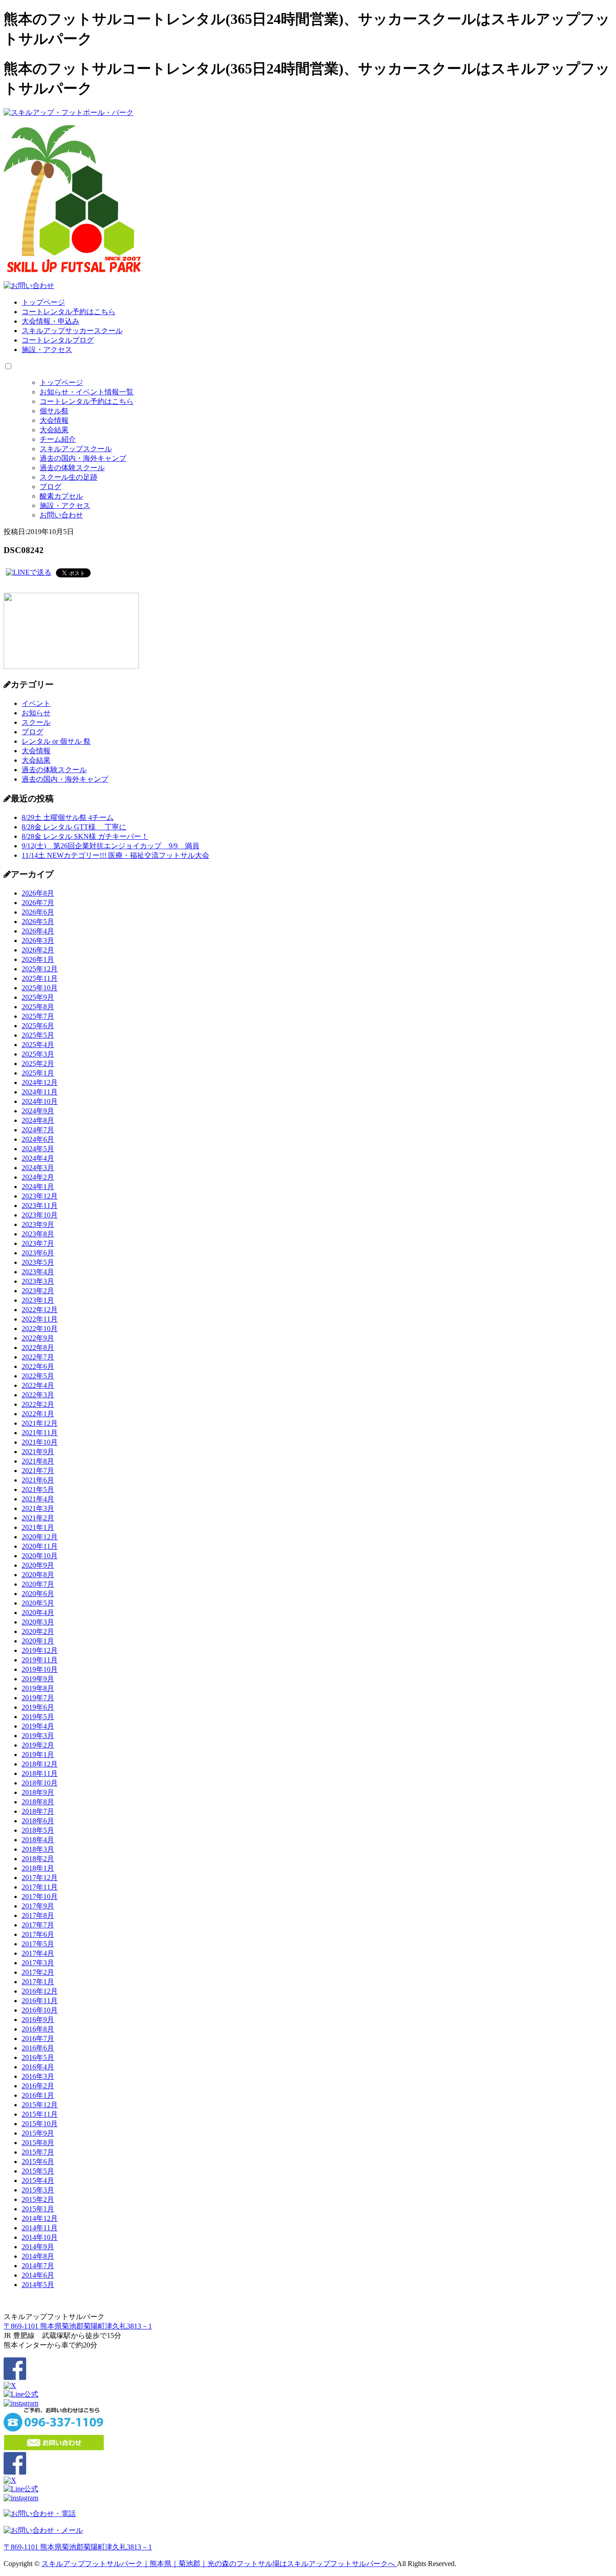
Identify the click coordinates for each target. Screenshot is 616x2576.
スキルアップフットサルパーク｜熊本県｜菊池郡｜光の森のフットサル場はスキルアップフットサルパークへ (219, 2564)
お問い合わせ (61, 515)
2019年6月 (38, 1707)
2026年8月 (38, 893)
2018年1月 (38, 1868)
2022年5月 (38, 1376)
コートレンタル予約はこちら (69, 312)
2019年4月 (38, 1726)
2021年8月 (38, 1461)
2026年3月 (38, 940)
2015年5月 (38, 2171)
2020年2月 (38, 1631)
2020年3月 (38, 1622)
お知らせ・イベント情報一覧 (87, 392)
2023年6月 (38, 1253)
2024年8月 (38, 1120)
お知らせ (36, 713)
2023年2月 (38, 1291)
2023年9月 (38, 1224)
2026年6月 (38, 912)
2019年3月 (38, 1736)
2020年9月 (38, 1565)
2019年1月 (38, 1755)
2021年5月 (38, 1489)
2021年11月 (40, 1433)
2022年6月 (38, 1366)
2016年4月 (38, 2067)
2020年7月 (38, 1584)
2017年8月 (38, 1915)
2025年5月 (38, 1035)
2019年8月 (38, 1688)
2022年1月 (38, 1414)
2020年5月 (38, 1603)
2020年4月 (38, 1613)
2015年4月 (38, 2180)
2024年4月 (38, 1158)
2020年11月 (40, 1546)
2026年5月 (38, 922)
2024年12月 (40, 1082)
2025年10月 (40, 988)
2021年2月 (38, 1518)
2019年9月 (38, 1679)
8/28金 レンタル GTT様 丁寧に (74, 827)
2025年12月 (40, 969)
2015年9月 (38, 2133)
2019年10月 (40, 1669)
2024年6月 (38, 1139)
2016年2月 (38, 2086)
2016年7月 (38, 2038)
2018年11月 (40, 1773)
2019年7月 (38, 1698)
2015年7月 (38, 2152)
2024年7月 (38, 1130)
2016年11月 (40, 2001)
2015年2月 (38, 2199)
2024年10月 (40, 1101)
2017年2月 (38, 1972)
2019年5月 (38, 1717)
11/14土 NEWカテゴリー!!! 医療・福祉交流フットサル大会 (115, 855)
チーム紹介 (58, 439)
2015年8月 (38, 2143)
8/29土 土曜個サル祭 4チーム (68, 817)
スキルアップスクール (76, 449)
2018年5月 (38, 1830)
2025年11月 (40, 978)
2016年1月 (38, 2095)
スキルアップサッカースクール (72, 331)
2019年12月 (40, 1650)
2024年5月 (38, 1149)
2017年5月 (38, 1944)
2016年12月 (40, 1991)
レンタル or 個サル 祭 (56, 741)
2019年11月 (40, 1660)
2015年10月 (40, 2124)
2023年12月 (40, 1196)
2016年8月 (38, 2029)
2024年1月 (38, 1187)
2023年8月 (38, 1234)
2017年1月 (38, 1982)
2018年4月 (38, 1840)
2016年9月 (38, 2020)
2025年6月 (38, 1026)
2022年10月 (40, 1329)
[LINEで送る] (29, 572)
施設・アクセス (47, 350)
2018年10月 (40, 1783)
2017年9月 (38, 1906)
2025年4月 (38, 1045)
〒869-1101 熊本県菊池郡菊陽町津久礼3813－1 (78, 2326)
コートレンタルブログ (58, 340)
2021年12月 (40, 1423)
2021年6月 (38, 1480)
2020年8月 (38, 1575)
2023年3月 (38, 1281)
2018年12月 (40, 1764)
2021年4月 (38, 1499)
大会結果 (54, 430)
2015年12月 (40, 2105)
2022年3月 (38, 1395)
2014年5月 (38, 2285)
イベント (36, 703)
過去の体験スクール (72, 468)
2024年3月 (38, 1168)
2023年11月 (40, 1206)
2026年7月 (38, 903)
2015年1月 (38, 2209)
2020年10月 (40, 1556)
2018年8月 (38, 1802)
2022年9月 (38, 1338)
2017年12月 (40, 1878)
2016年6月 (38, 2048)
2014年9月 (38, 2247)
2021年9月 (38, 1452)
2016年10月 (40, 2010)
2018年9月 (38, 1792)
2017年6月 (38, 1934)
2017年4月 (38, 1953)
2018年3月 (38, 1849)
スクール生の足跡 (69, 477)
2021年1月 (38, 1527)
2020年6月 (38, 1594)
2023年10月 (40, 1215)
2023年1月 (38, 1300)
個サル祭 (54, 411)
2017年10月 (40, 1897)
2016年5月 (38, 2057)
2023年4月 (38, 1272)
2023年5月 (38, 1262)
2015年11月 (40, 2114)
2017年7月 (38, 1925)
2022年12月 (40, 1310)
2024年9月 (38, 1111)
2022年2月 (38, 1404)
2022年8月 (38, 1347)
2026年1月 (38, 959)
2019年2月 (38, 1745)
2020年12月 (40, 1537)
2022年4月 (38, 1385)
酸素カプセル (61, 496)
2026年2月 (38, 950)
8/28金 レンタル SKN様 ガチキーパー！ (85, 836)
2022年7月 (38, 1357)
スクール (36, 722)
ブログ (51, 487)
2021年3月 (38, 1508)
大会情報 (54, 420)
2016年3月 (38, 2076)
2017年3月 (38, 1963)
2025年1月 (38, 1073)
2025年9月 (38, 997)
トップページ (43, 302)
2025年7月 (38, 1016)
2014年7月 (38, 2266)
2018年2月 (38, 1859)
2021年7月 (38, 1471)
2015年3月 (38, 2190)
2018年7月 (38, 1811)
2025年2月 (38, 1064)
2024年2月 (38, 1177)
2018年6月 (38, 1821)
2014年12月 (40, 2218)
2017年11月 (40, 1887)
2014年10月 (40, 2237)
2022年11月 (40, 1319)
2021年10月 (40, 1442)
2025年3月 (38, 1054)
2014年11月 (40, 2228)
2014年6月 (38, 2275)
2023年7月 (38, 1243)
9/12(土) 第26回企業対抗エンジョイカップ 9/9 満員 (110, 846)
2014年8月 (38, 2256)
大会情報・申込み (51, 321)
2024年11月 (40, 1092)
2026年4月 (38, 931)
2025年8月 (38, 1007)
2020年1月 (38, 1641)
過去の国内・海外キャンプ (83, 458)
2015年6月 (38, 2162)
